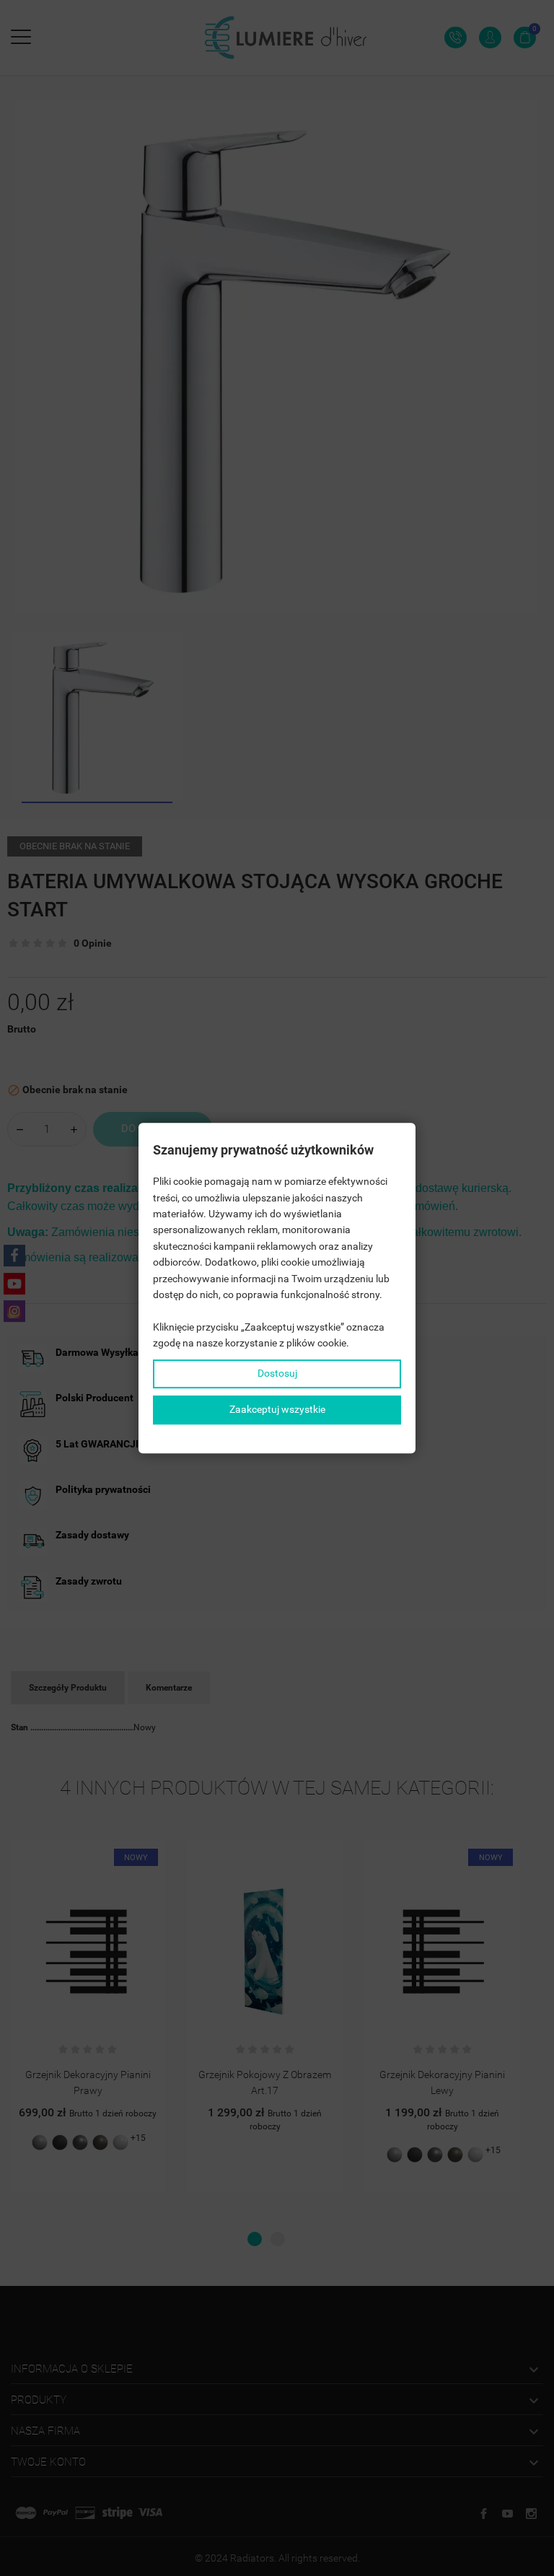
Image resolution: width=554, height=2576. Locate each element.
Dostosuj (277, 1374)
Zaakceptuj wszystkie (277, 1409)
